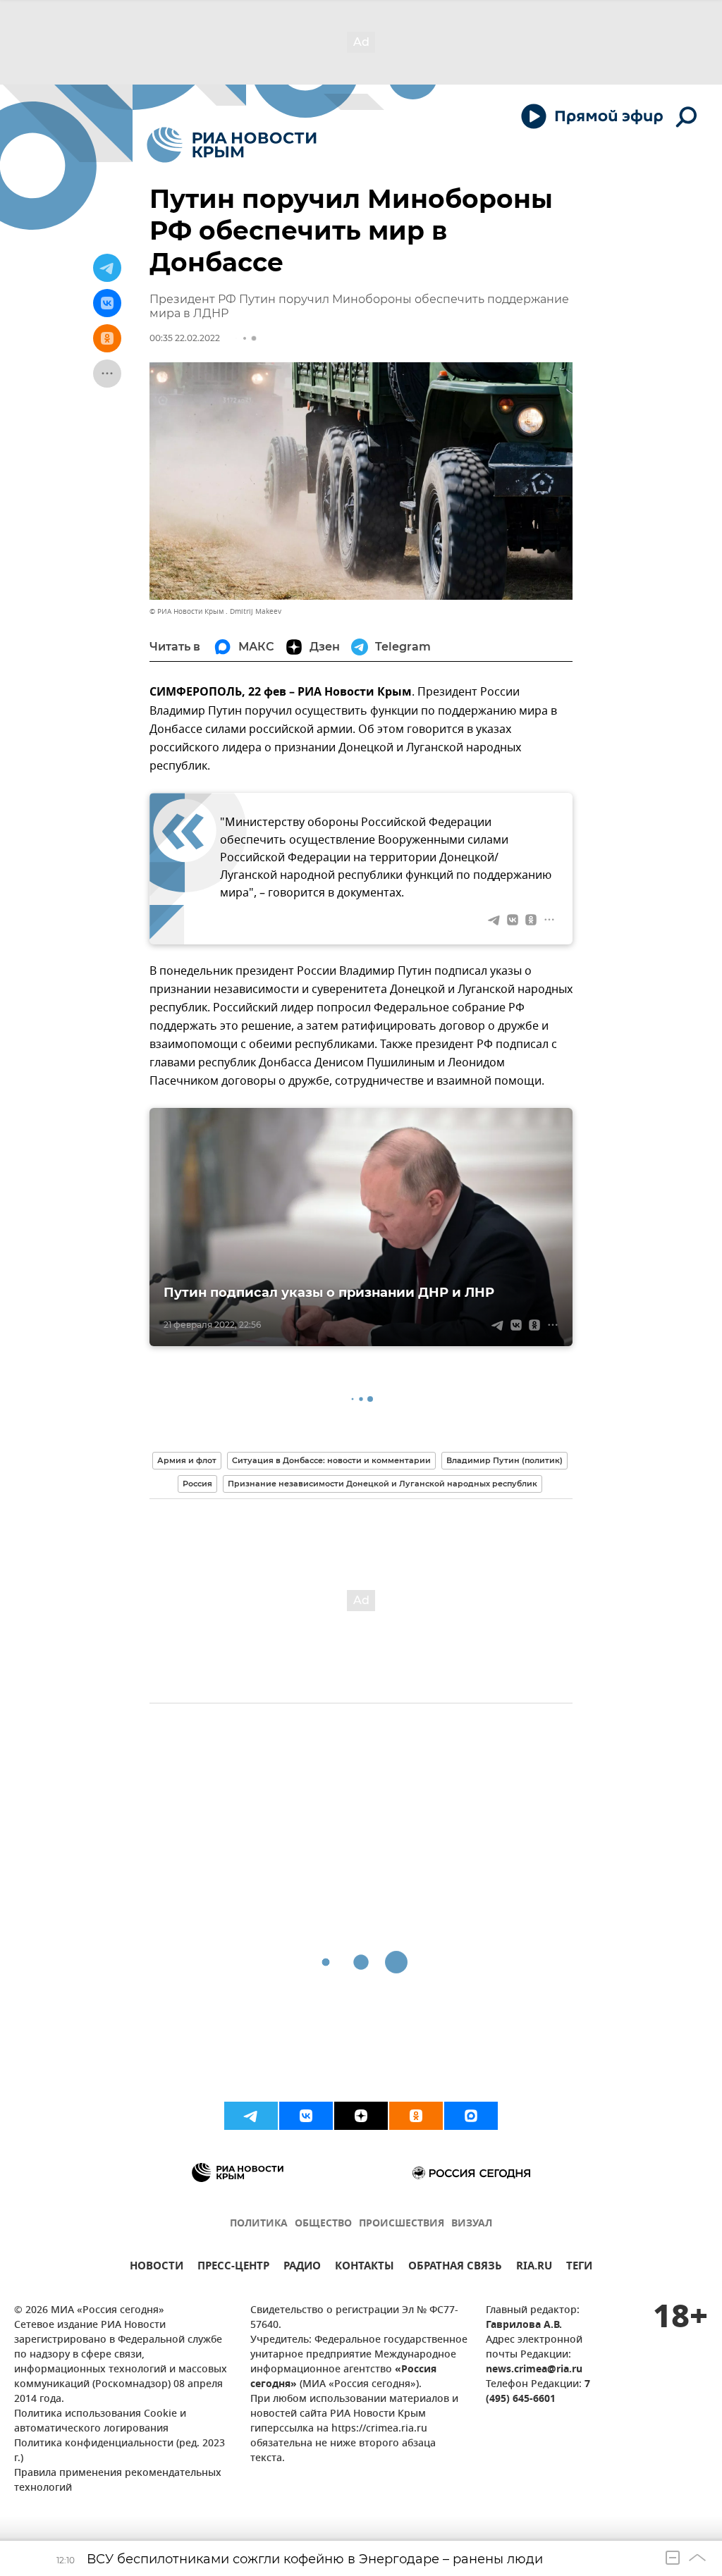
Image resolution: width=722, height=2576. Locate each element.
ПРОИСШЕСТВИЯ (402, 2224)
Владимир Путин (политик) (504, 1460)
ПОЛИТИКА (259, 2224)
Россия (197, 1484)
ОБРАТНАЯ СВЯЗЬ (455, 2268)
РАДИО (302, 2268)
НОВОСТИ (157, 2268)
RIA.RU (534, 2268)
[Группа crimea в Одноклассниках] (416, 2116)
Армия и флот (187, 1460)
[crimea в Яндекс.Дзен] (361, 2116)
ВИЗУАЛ (472, 2224)
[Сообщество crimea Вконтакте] (306, 2116)
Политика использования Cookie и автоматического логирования (100, 2422)
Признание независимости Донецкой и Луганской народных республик (383, 1484)
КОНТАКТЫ (365, 2268)
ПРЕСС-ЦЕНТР (233, 2268)
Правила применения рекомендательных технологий (118, 2481)
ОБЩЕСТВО (323, 2224)
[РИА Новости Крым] (232, 145)
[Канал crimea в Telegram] (251, 2116)
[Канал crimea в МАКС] (471, 2116)
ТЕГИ (579, 2268)
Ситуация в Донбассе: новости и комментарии (331, 1460)
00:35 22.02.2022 (185, 338)
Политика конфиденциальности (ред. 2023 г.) (120, 2451)
